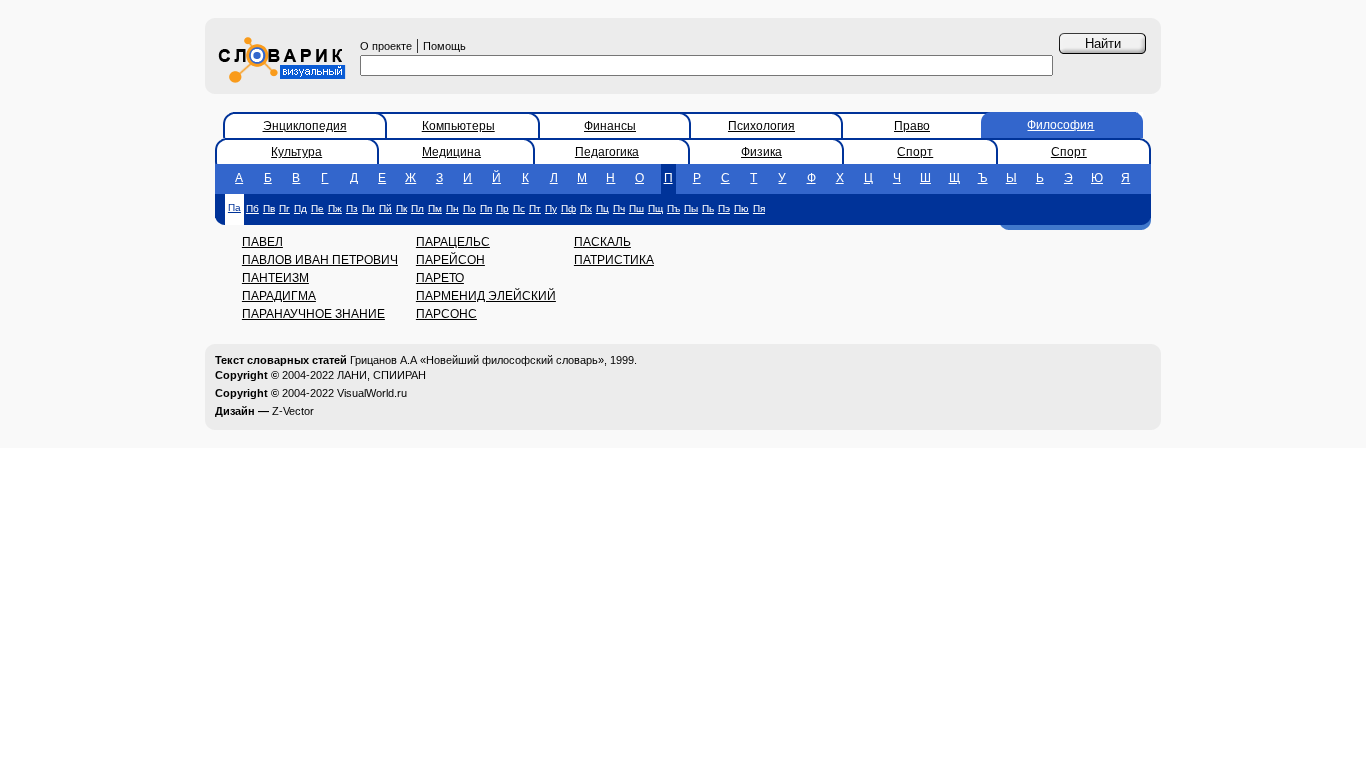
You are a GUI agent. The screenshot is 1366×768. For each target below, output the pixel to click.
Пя (759, 208)
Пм (435, 208)
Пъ (673, 208)
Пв (269, 208)
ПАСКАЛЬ (602, 242)
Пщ (655, 208)
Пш (636, 208)
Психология (761, 126)
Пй (385, 208)
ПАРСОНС (446, 314)
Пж (335, 208)
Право (912, 126)
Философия (1060, 125)
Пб (252, 208)
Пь (708, 208)
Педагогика (607, 152)
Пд (300, 208)
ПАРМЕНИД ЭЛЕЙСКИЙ (486, 296)
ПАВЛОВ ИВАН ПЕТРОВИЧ (320, 260)
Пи (368, 208)
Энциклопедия (305, 126)
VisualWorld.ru (372, 393)
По (469, 208)
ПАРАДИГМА (279, 296)
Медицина (451, 152)
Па (234, 207)
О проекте (386, 46)
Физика (761, 152)
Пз (352, 208)
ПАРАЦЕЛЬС (453, 242)
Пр (502, 208)
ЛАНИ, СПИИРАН (381, 375)
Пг (284, 208)
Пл (417, 208)
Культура (296, 152)
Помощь (444, 46)
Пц (602, 208)
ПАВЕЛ (262, 242)
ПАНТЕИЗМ (275, 278)
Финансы (610, 126)
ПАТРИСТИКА (614, 260)
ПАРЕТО (440, 278)
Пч (619, 208)
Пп (486, 208)
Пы (691, 208)
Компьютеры (458, 126)
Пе (317, 208)
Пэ (724, 208)
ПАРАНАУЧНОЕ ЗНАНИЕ (313, 314)
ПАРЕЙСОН (450, 260)
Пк (401, 208)
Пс (519, 208)
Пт (535, 208)
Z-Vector (293, 411)
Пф (568, 208)
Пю (741, 208)
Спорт (915, 152)
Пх (586, 208)
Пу (551, 208)
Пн (452, 208)
